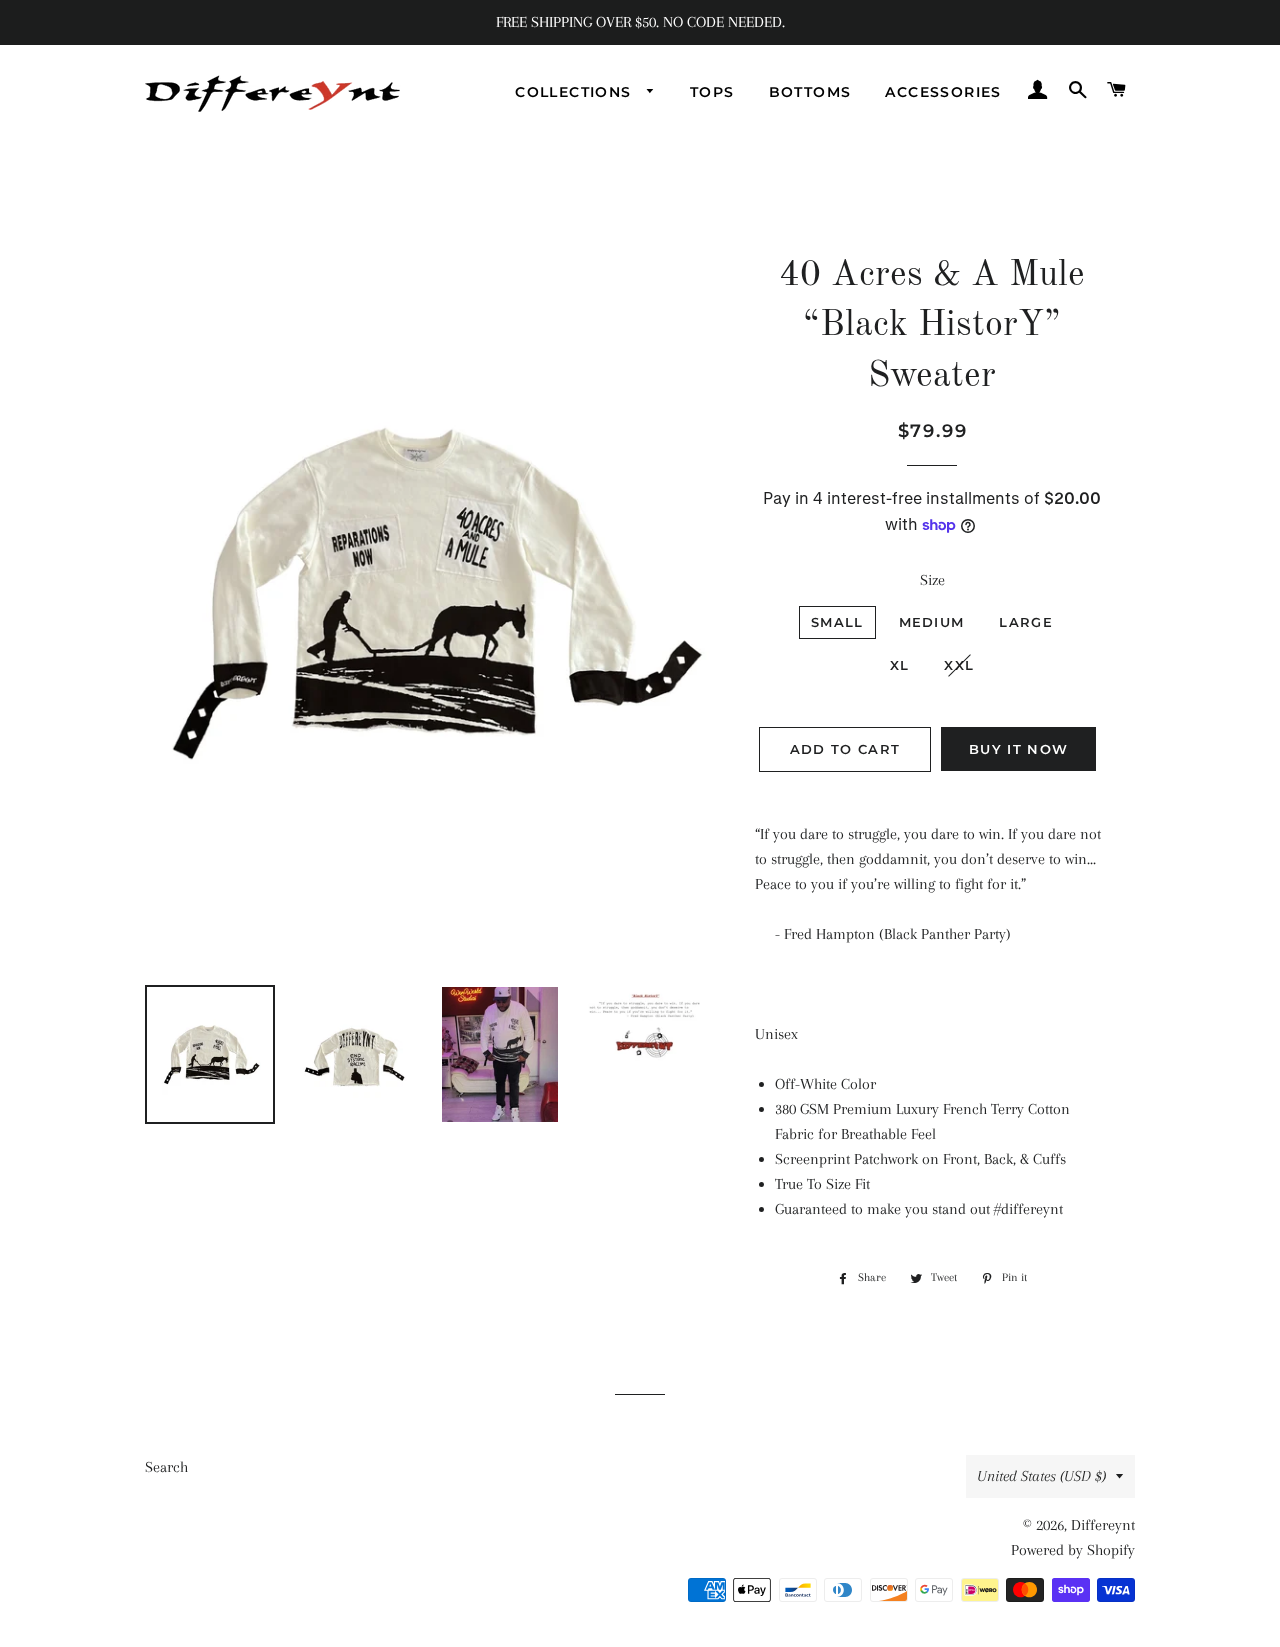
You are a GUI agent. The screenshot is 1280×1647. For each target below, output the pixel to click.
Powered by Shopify (1073, 1550)
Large (1026, 622)
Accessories (943, 92)
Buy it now (1018, 749)
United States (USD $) (1041, 1476)
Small (837, 622)
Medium (932, 622)
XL (900, 665)
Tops (712, 92)
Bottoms (810, 92)
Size (932, 580)
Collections (576, 92)
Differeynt (1103, 1525)
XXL (959, 665)
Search (166, 1467)
